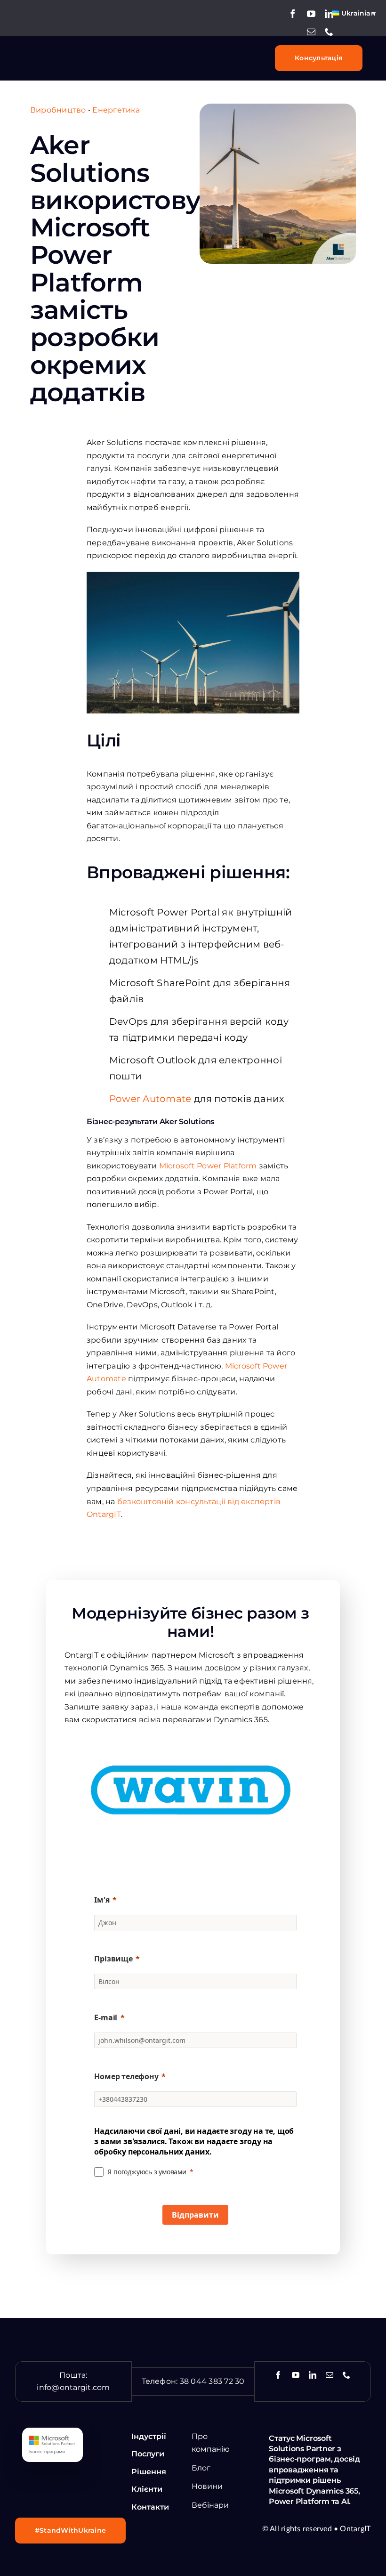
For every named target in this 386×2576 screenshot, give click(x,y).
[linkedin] (329, 14)
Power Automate (150, 1099)
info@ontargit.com (73, 2387)
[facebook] (293, 14)
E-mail (106, 2017)
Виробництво (58, 110)
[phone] (329, 32)
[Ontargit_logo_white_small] (59, 52)
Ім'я (102, 1900)
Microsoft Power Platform (209, 1166)
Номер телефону (126, 2076)
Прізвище (113, 1959)
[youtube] (311, 14)
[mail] (311, 32)
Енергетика (116, 110)
